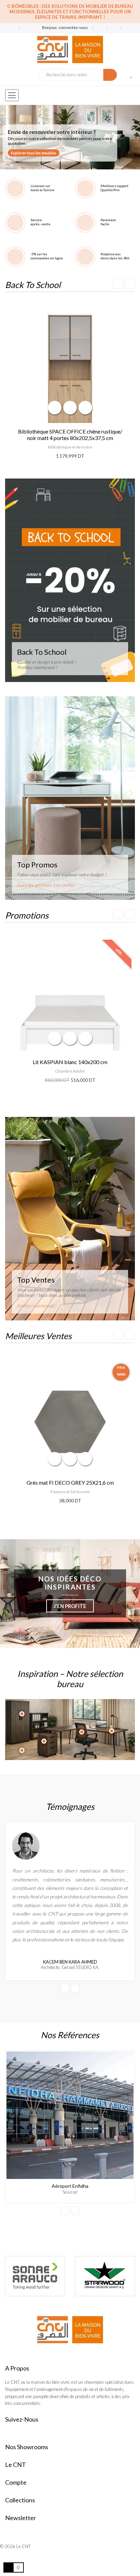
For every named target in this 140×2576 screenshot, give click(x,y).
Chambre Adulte (70, 1071)
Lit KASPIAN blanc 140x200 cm (70, 1062)
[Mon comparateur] (114, 28)
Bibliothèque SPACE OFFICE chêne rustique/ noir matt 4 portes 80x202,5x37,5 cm (70, 435)
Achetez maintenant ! (37, 1306)
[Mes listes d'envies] (100, 28)
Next (130, 284)
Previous (118, 284)
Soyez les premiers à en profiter (46, 885)
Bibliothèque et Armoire (70, 447)
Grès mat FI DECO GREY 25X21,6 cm (70, 1482)
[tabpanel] (70, 137)
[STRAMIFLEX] (35, 2276)
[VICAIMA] (105, 2276)
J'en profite (70, 1606)
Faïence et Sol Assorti (70, 1492)
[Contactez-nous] (10, 28)
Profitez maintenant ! (37, 667)
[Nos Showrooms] (24, 28)
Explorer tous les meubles (34, 153)
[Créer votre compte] (125, 28)
